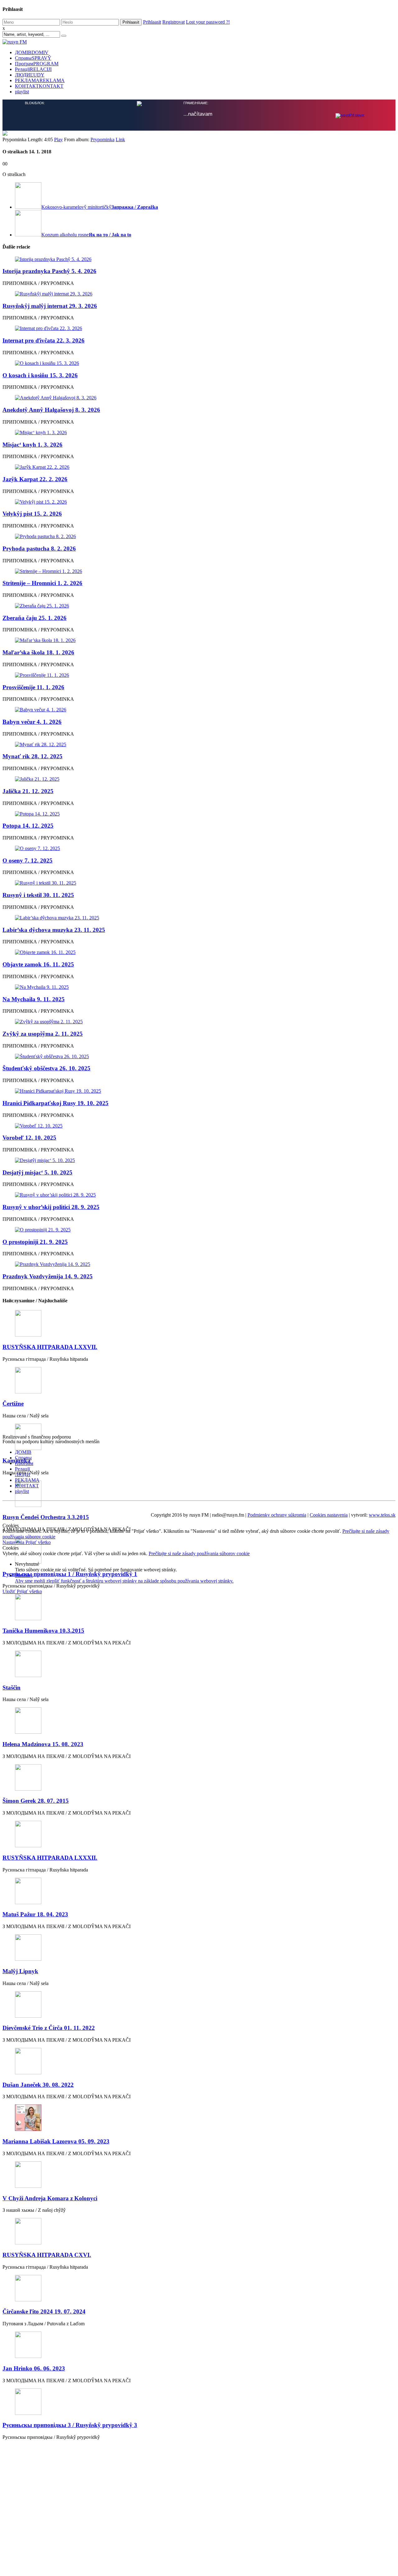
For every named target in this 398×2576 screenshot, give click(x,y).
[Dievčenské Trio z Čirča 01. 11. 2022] (199, 2005)
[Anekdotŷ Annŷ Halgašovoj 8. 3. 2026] (199, 398)
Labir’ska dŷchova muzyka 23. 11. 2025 (54, 930)
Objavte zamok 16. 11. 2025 (38, 964)
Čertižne (13, 1404)
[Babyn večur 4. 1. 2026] (199, 710)
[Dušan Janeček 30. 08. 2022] (199, 2062)
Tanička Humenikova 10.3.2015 (43, 1631)
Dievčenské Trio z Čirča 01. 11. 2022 (49, 2028)
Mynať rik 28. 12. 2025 (32, 756)
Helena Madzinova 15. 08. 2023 (43, 1744)
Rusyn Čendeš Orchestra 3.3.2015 (46, 1517)
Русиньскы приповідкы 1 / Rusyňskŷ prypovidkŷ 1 (70, 1574)
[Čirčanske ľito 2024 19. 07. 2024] (199, 2289)
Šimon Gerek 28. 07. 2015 (36, 1801)
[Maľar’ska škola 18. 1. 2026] (199, 640)
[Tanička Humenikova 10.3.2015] (199, 1608)
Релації (33, 69)
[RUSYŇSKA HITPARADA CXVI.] (199, 2232)
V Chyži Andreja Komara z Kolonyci (50, 2198)
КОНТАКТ (39, 86)
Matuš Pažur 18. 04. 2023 (35, 1914)
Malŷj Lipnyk (20, 1971)
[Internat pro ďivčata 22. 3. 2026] (199, 328)
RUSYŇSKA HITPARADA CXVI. (47, 2255)
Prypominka (102, 139)
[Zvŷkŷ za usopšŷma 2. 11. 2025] (199, 1022)
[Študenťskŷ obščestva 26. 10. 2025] (199, 1057)
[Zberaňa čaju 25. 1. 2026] (199, 606)
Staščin (12, 1688)
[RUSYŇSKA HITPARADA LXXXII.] (199, 1835)
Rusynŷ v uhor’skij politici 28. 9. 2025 (51, 1207)
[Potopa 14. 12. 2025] (199, 814)
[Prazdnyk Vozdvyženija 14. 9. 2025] (199, 1264)
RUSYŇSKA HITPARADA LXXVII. (50, 1347)
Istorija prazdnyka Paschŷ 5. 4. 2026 (49, 271)
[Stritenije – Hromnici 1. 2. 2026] (199, 571)
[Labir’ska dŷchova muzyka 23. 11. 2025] (199, 918)
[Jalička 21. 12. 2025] (199, 779)
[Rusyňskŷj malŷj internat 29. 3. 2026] (199, 294)
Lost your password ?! (208, 22)
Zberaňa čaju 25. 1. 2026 (35, 618)
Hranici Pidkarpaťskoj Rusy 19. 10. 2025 (56, 1103)
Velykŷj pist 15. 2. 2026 (32, 514)
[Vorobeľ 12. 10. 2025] (199, 1126)
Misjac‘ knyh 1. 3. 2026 (32, 445)
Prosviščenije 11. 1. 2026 (33, 687)
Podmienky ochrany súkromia (277, 1515)
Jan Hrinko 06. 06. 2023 (34, 2368)
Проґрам (37, 64)
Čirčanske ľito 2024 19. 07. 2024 (44, 2311)
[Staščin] (199, 1665)
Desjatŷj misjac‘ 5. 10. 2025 (37, 1172)
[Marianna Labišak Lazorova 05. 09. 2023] (199, 2118)
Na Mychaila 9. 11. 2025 (34, 999)
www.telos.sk (382, 1515)
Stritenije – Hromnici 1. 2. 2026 (42, 583)
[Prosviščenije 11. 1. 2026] (199, 675)
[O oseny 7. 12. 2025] (199, 849)
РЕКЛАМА (40, 80)
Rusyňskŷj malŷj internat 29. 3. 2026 (50, 306)
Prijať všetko (38, 1542)
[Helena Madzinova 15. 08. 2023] (199, 1721)
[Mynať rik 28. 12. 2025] (199, 745)
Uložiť (10, 1591)
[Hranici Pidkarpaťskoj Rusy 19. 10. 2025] (199, 1091)
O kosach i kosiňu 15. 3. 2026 (40, 375)
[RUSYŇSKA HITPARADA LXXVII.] (199, 1324)
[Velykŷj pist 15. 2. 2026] (199, 502)
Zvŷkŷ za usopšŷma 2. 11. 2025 (43, 1034)
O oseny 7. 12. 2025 (28, 860)
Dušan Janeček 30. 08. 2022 (38, 2085)
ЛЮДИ (30, 75)
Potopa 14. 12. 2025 (28, 826)
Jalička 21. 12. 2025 (28, 791)
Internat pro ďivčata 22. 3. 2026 (44, 340)
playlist (22, 92)
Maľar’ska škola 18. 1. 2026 (38, 652)
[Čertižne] (199, 1381)
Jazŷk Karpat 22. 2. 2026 (35, 479)
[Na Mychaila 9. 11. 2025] (199, 987)
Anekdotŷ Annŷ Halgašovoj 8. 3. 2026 (51, 410)
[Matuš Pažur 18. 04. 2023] (199, 1892)
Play (58, 139)
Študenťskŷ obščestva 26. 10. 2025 (46, 1068)
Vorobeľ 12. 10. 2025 (29, 1138)
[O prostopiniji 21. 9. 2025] (199, 1230)
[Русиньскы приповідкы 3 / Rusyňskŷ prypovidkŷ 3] (199, 2402)
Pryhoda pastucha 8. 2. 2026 (39, 549)
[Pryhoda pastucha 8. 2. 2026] (199, 537)
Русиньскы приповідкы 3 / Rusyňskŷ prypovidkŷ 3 (70, 2425)
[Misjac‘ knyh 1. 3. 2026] (199, 433)
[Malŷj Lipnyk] (199, 1948)
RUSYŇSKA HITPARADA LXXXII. (50, 1858)
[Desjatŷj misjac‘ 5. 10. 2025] (199, 1160)
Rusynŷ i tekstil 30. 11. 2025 (38, 895)
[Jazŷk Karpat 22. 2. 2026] (199, 467)
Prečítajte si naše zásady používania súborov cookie (199, 1553)
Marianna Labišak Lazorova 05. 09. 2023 (56, 2141)
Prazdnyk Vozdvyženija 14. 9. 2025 (48, 1276)
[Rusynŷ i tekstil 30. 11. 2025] (199, 883)
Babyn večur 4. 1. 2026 (32, 722)
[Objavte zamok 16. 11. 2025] (199, 952)
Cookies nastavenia (329, 1515)
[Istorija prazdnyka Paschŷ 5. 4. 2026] (199, 259)
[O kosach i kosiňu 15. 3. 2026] (199, 363)
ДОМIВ (32, 52)
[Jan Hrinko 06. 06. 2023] (199, 2345)
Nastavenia (14, 1542)
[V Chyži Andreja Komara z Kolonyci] (199, 2175)
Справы (33, 58)
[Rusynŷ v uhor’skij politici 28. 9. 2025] (199, 1195)
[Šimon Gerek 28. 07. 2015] (199, 1778)
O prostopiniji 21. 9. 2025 (35, 1242)
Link (120, 139)
